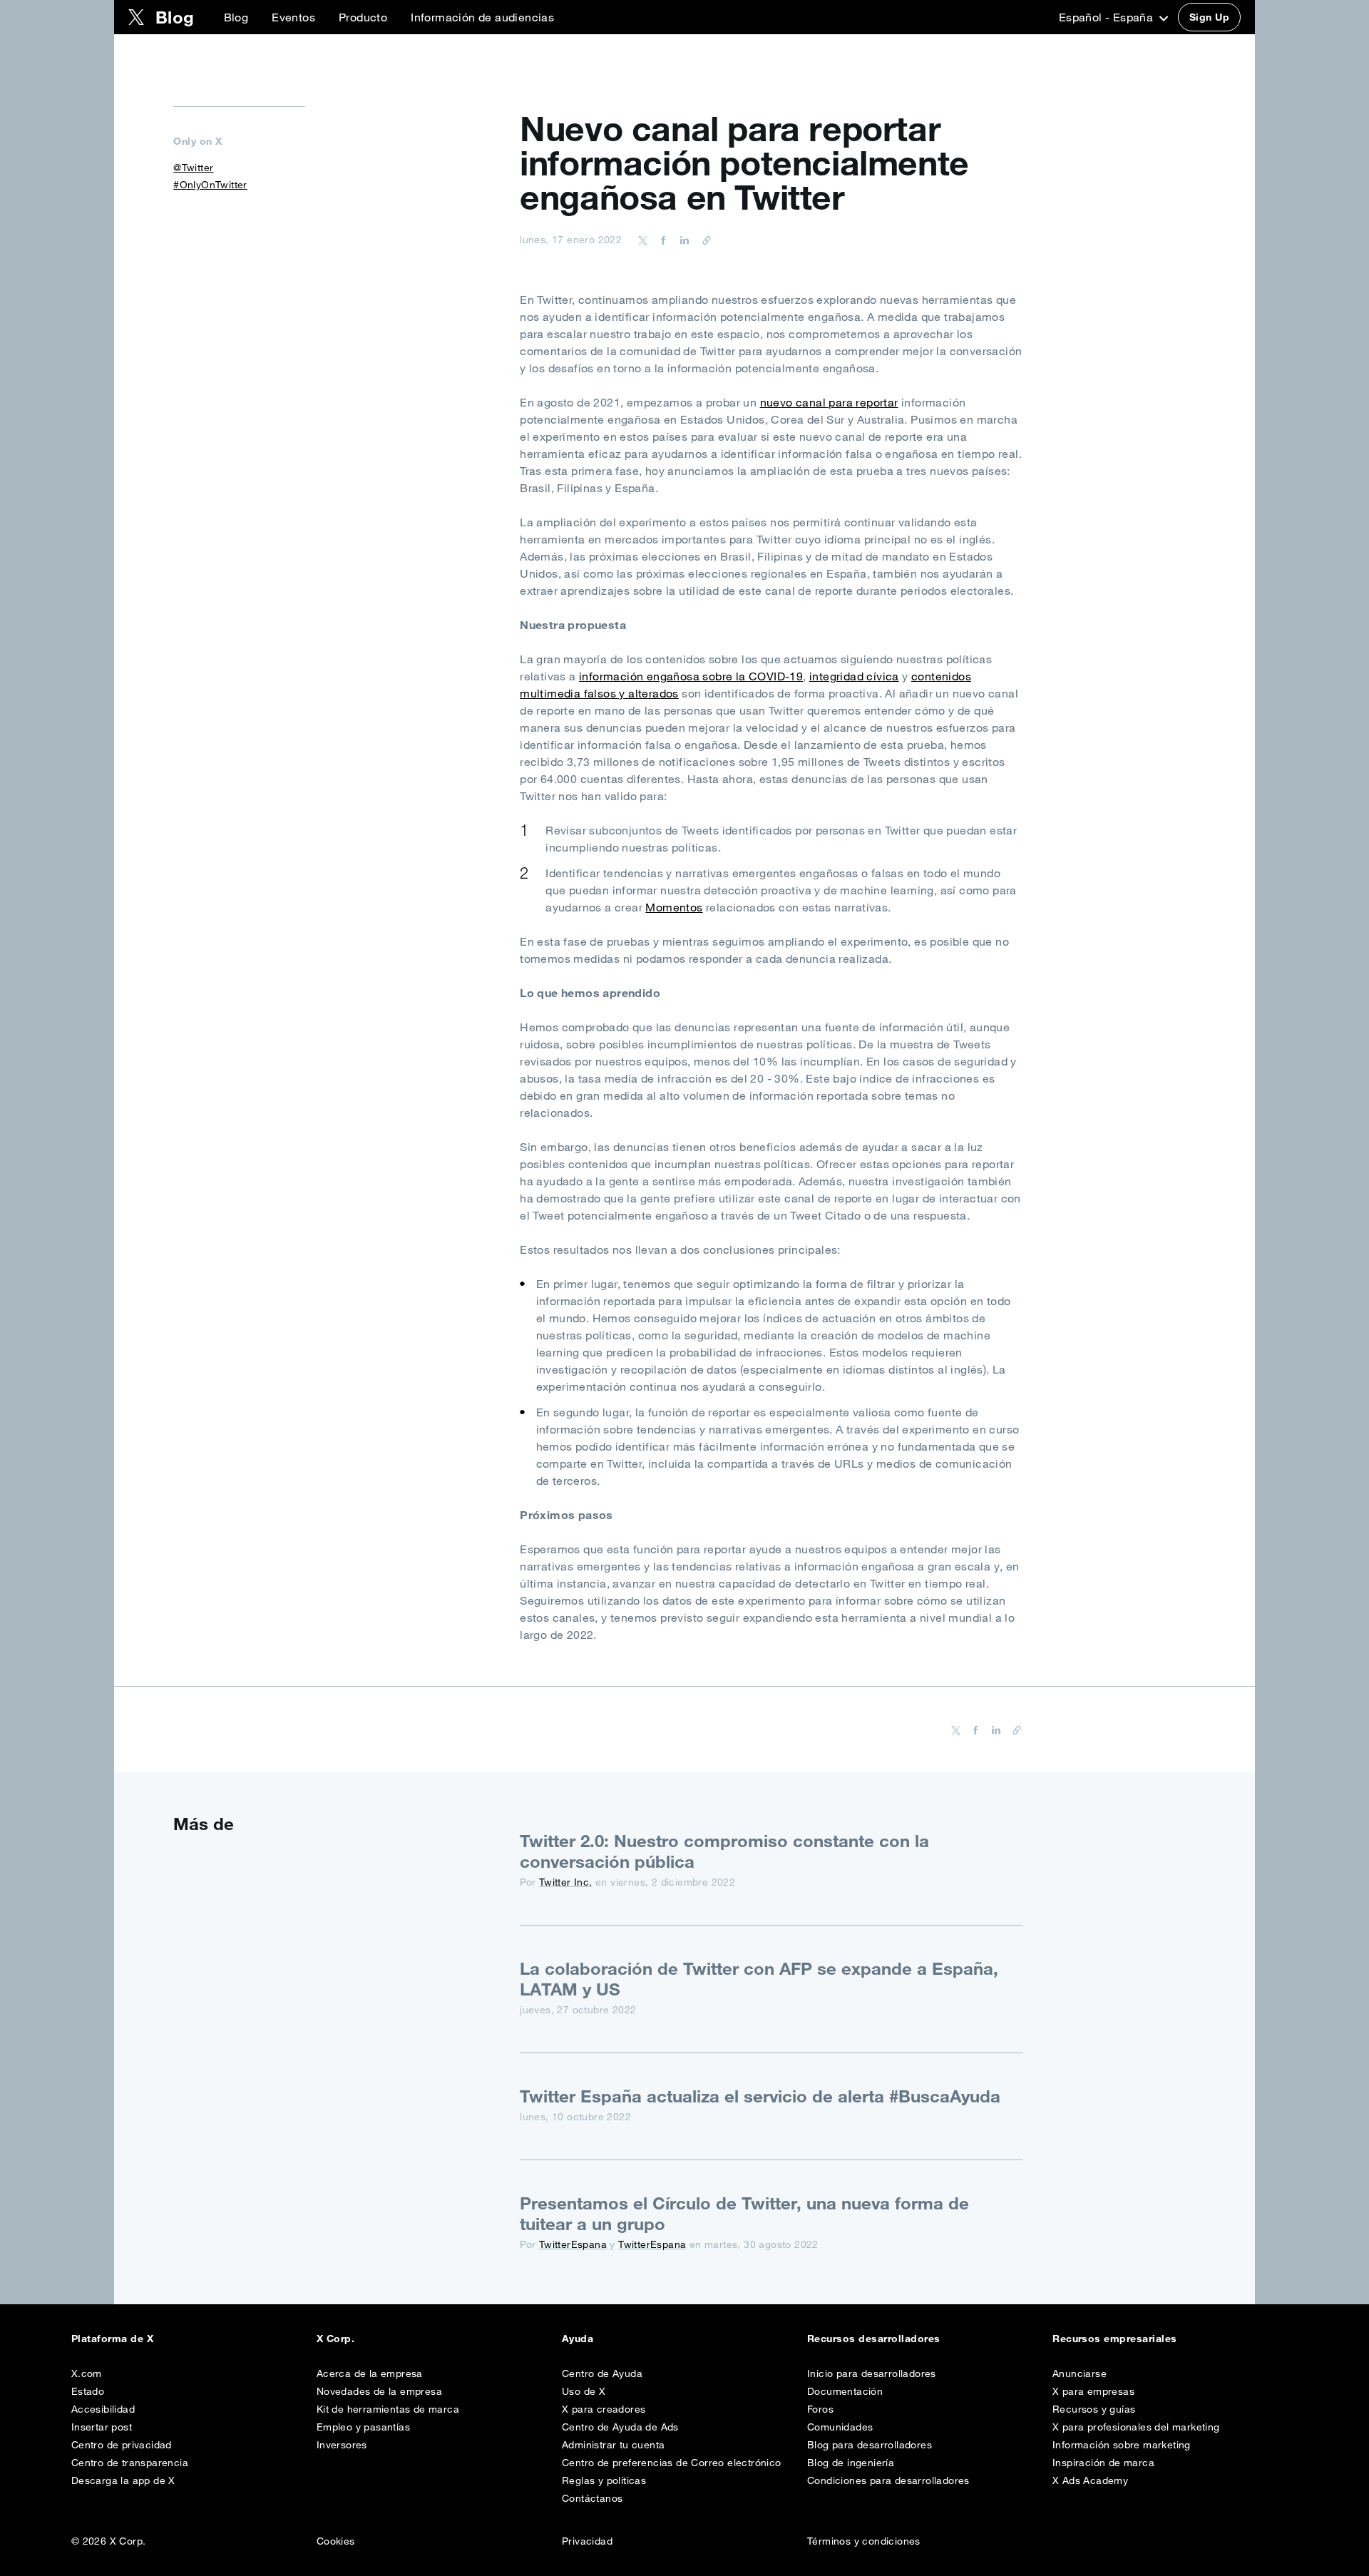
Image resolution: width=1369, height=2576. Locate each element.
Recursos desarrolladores (874, 2339)
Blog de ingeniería (851, 2463)
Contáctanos (592, 2498)
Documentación (845, 2391)
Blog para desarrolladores (870, 2445)
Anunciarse (1080, 2373)
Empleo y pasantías (363, 2427)
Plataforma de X (112, 2339)
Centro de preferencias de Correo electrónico (672, 2463)
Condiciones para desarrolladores (888, 2480)
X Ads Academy (1090, 2480)
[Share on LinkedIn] (682, 240)
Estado (88, 2391)
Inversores (342, 2445)
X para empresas (1093, 2391)
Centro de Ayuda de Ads (620, 2427)
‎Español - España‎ (1108, 17)
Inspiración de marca (1103, 2463)
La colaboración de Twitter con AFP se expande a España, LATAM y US (759, 1979)
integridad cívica (854, 676)
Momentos (674, 907)
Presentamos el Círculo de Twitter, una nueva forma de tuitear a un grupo (744, 2213)
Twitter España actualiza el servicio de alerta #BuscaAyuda (760, 2096)
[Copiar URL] (703, 240)
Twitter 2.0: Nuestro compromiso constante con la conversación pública (724, 1851)
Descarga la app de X (123, 2480)
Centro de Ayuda (602, 2373)
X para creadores (604, 2409)
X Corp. (335, 2339)
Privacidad (587, 2541)
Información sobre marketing (1122, 2445)
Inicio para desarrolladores (872, 2373)
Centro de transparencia (130, 2463)
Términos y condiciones (864, 2541)
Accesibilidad (103, 2409)
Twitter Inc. (566, 1882)
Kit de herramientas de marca (388, 2409)
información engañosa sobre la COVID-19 (691, 676)
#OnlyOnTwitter (210, 185)
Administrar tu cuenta (613, 2445)
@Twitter (193, 168)
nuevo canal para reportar (829, 402)
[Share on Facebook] (661, 240)
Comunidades (840, 2427)
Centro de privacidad (122, 2445)
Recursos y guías (1094, 2409)
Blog (236, 17)
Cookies (336, 2541)
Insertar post (102, 2427)
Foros (820, 2409)
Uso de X (584, 2391)
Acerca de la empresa (370, 2373)
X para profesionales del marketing (1136, 2427)
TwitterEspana (573, 2244)
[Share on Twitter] (643, 240)
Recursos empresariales (1115, 2339)
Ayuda (578, 2339)
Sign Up (1209, 17)
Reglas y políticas (604, 2480)
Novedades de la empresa (379, 2391)
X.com (87, 2373)
